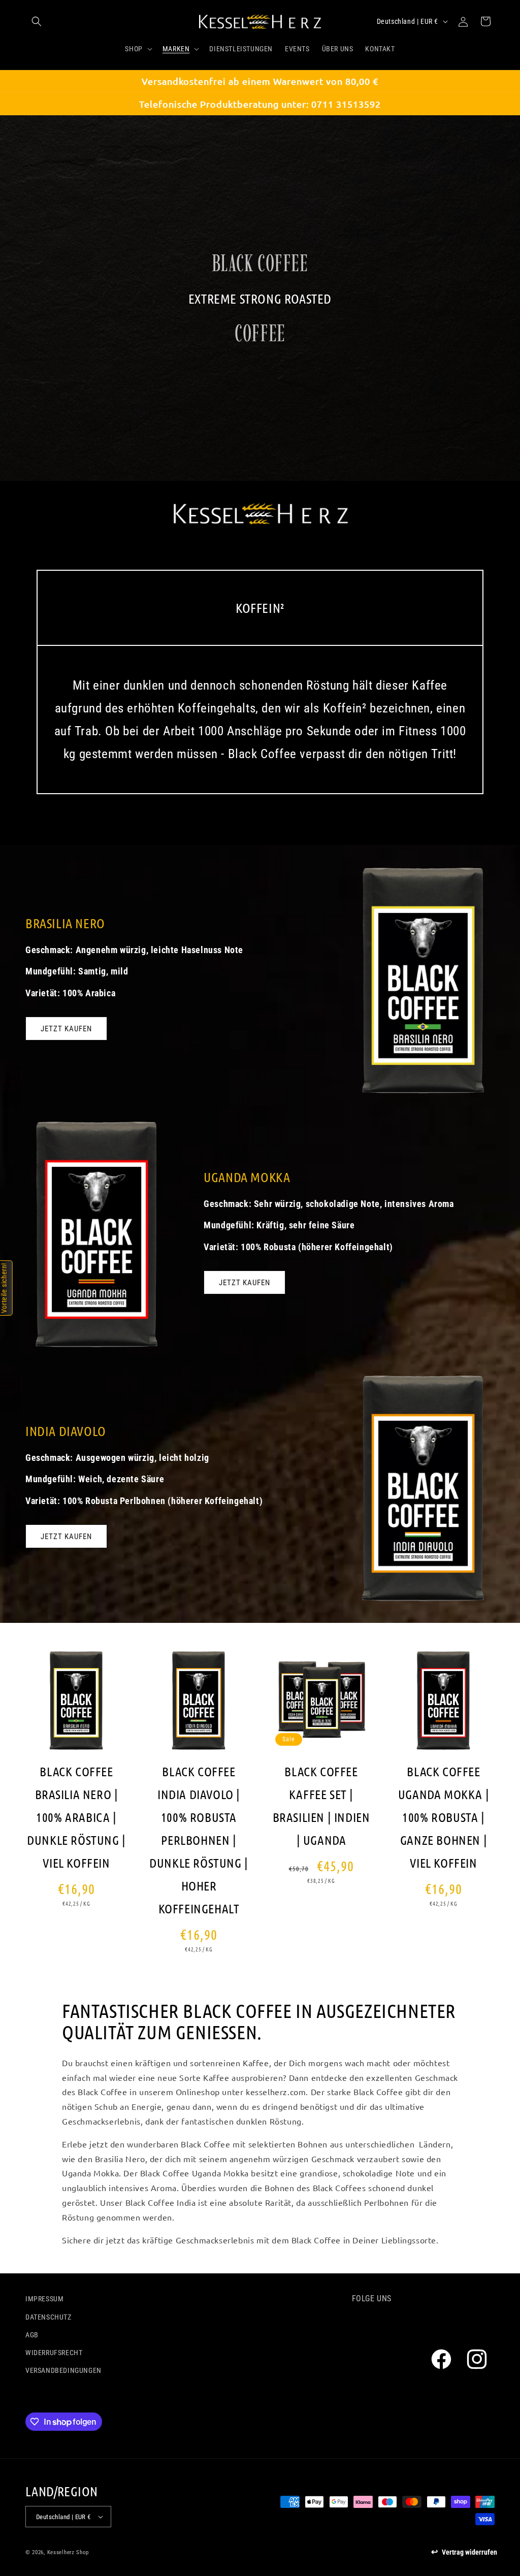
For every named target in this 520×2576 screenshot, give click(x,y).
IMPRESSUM (44, 2299)
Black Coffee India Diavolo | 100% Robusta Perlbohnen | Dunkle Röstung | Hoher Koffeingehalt (199, 1840)
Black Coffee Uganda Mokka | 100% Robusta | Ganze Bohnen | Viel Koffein (444, 1817)
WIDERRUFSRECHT (54, 2353)
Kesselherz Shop (68, 2552)
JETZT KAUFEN (66, 1029)
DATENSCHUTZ (48, 2317)
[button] (37, 21)
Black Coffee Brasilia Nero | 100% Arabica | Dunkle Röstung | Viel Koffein (76, 1817)
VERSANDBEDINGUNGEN (63, 2370)
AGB (32, 2335)
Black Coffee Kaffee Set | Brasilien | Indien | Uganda (321, 1805)
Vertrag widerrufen (469, 2552)
